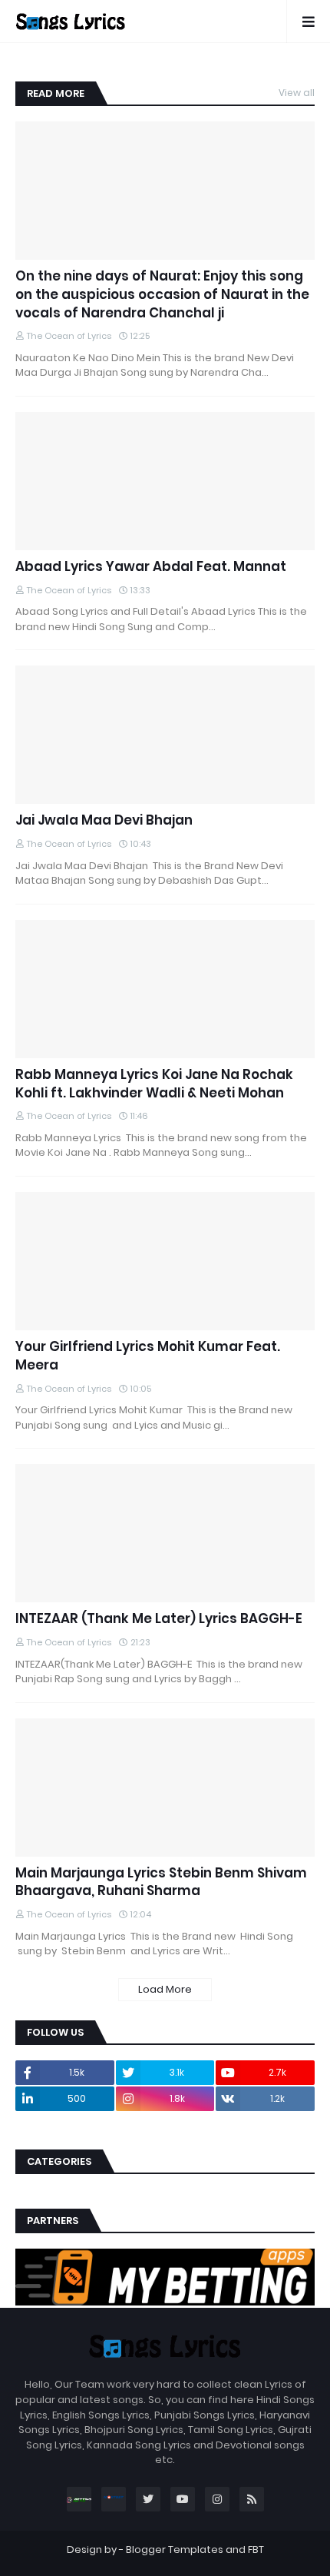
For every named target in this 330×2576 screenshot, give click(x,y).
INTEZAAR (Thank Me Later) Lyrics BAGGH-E (159, 1619)
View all (297, 93)
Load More (165, 1989)
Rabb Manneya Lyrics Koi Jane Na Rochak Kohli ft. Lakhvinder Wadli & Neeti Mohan (154, 1084)
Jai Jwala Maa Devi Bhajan (104, 820)
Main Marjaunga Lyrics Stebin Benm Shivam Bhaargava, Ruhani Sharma (161, 1882)
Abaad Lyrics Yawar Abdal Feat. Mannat (151, 567)
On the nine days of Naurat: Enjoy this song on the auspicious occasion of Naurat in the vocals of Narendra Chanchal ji (162, 295)
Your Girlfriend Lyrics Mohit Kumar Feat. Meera (148, 1356)
